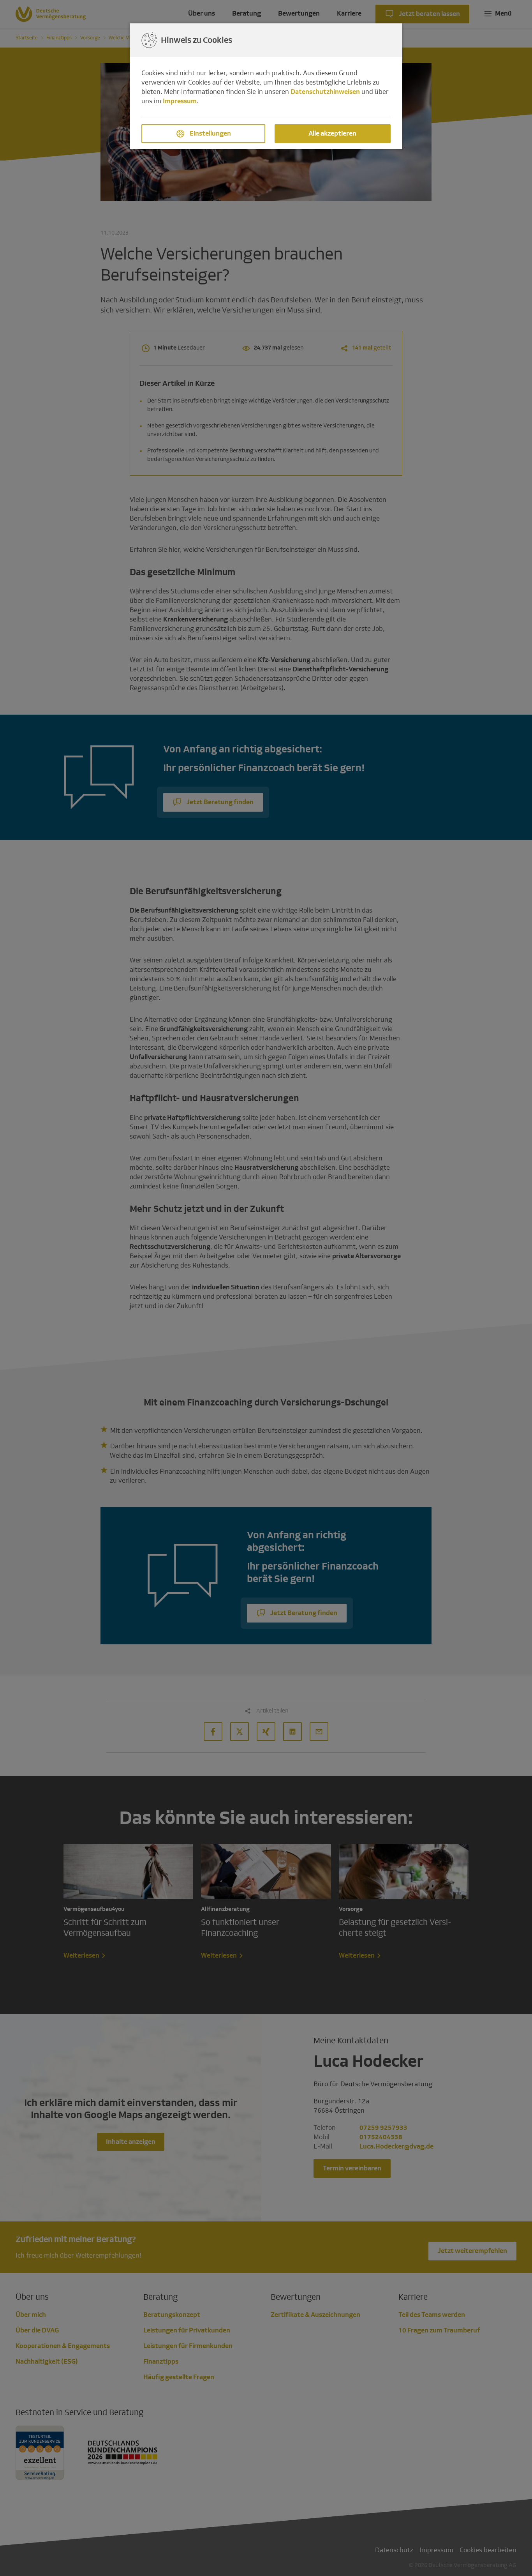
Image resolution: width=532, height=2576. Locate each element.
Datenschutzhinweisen (325, 92)
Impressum (180, 101)
